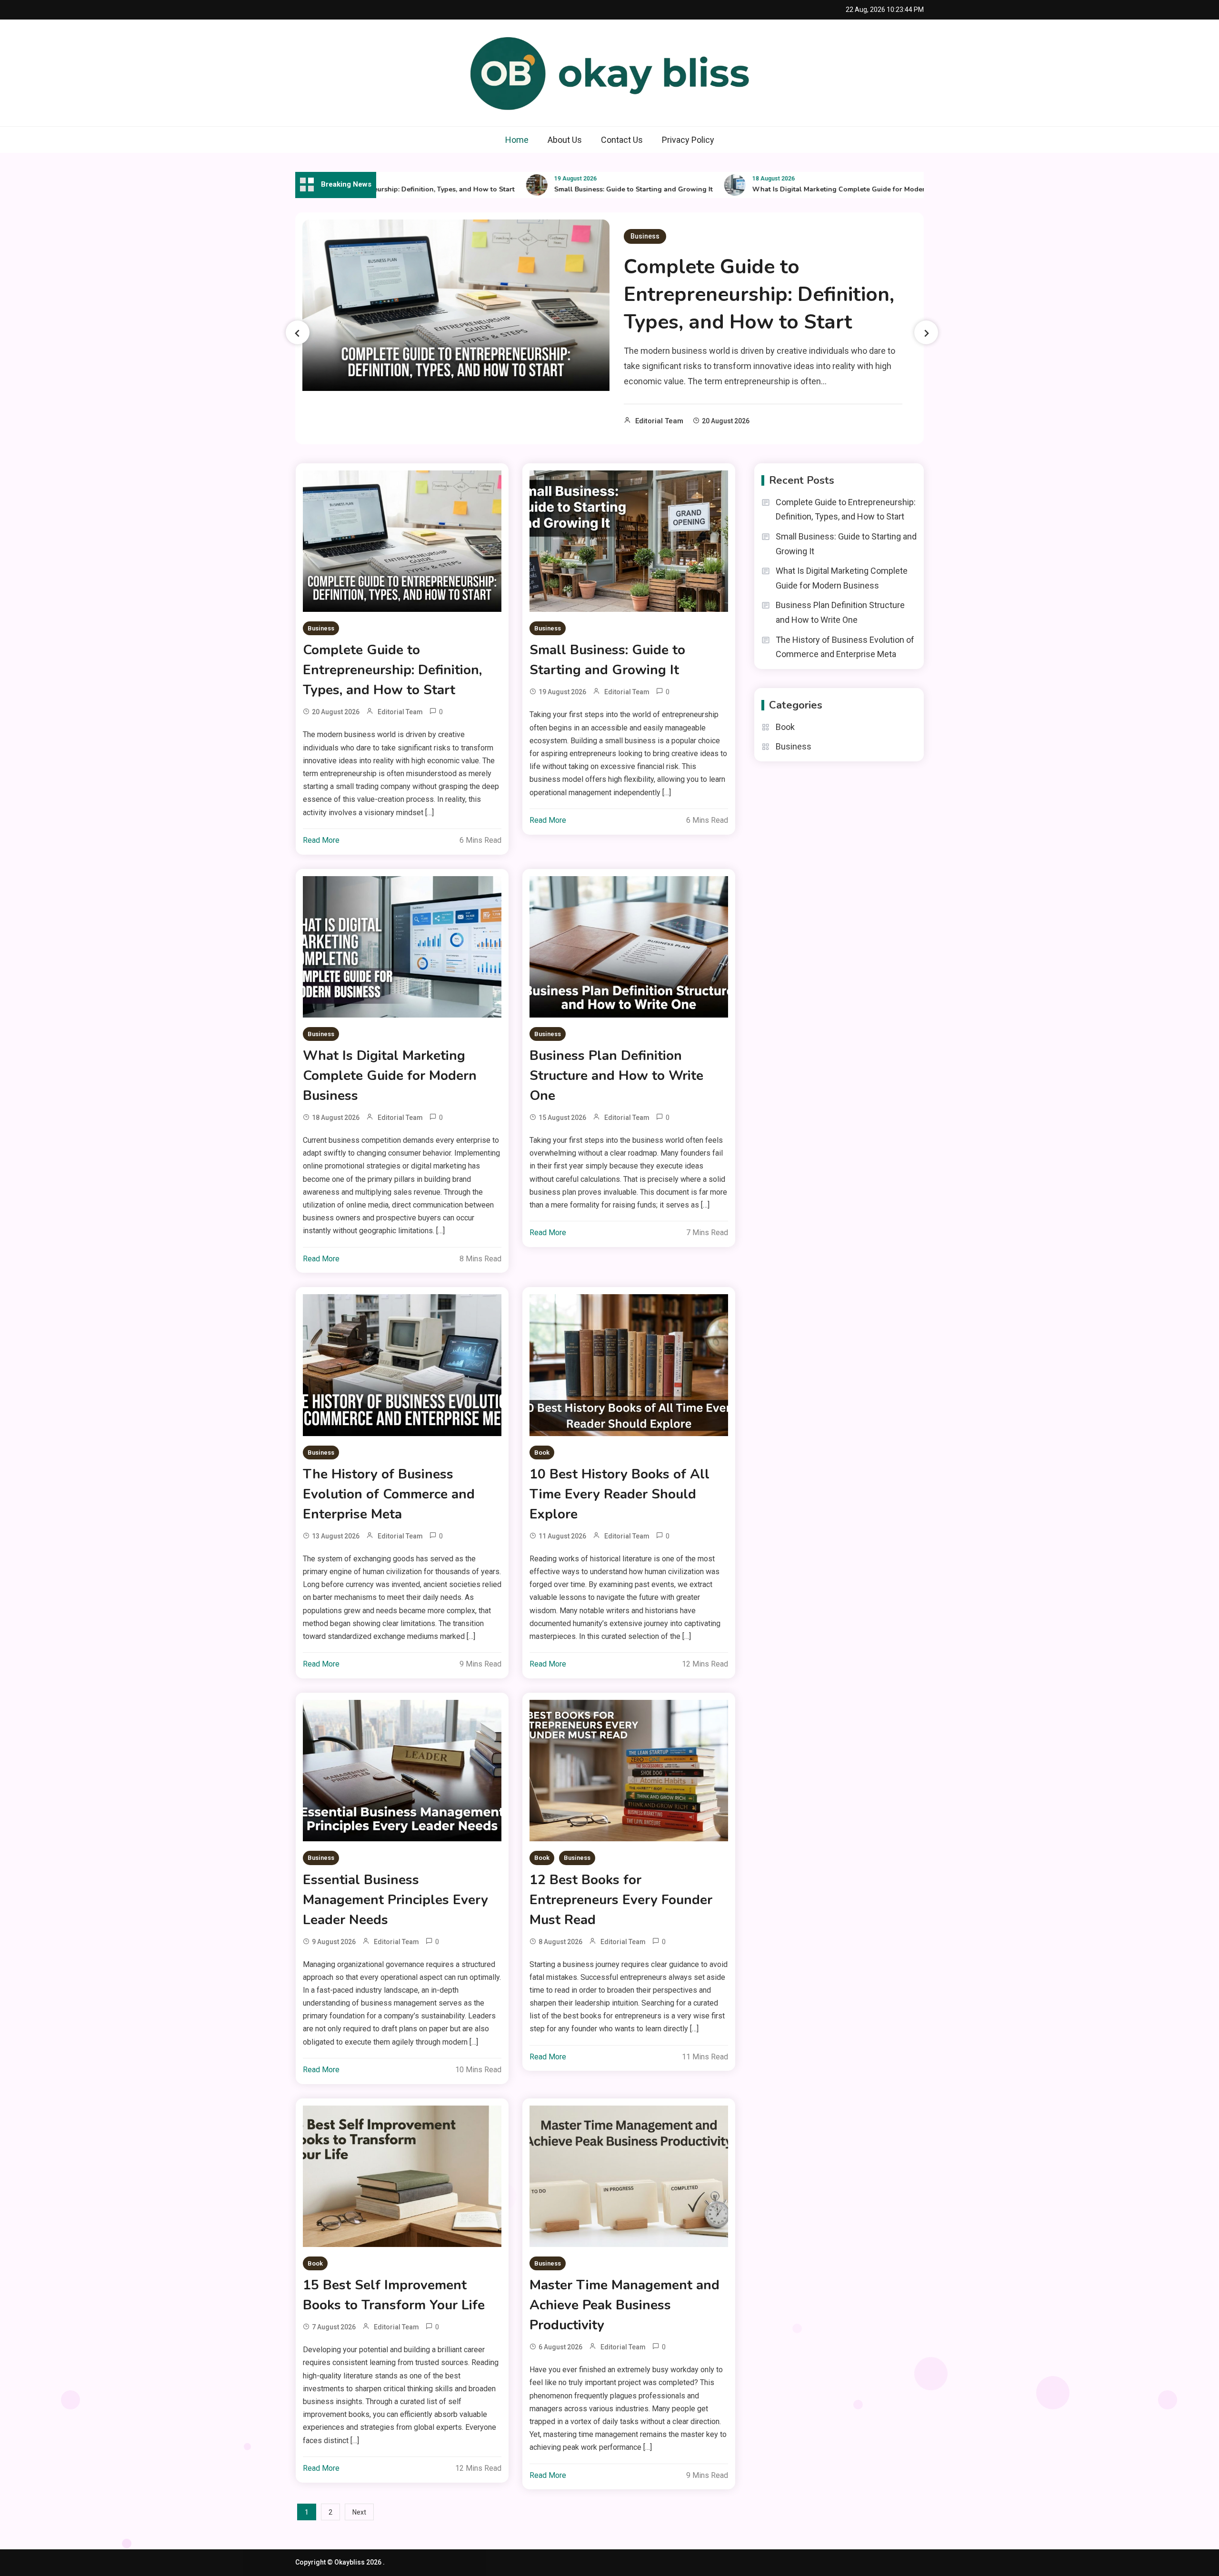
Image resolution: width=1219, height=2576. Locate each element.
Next (359, 2512)
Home (517, 140)
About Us (565, 140)
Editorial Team (659, 421)
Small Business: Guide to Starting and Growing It (571, 189)
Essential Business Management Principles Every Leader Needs (395, 1900)
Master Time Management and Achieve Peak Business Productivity (624, 2305)
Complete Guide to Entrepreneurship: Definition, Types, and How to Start (759, 295)
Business (645, 236)
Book (542, 1453)
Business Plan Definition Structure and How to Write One (616, 1076)
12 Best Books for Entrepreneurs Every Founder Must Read (621, 1900)
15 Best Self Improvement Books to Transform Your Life (394, 2295)
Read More (321, 840)
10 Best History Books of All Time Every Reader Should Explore (619, 1494)
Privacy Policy (688, 140)
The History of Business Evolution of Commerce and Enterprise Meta (389, 1494)
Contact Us (622, 140)
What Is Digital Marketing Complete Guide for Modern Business (793, 189)
